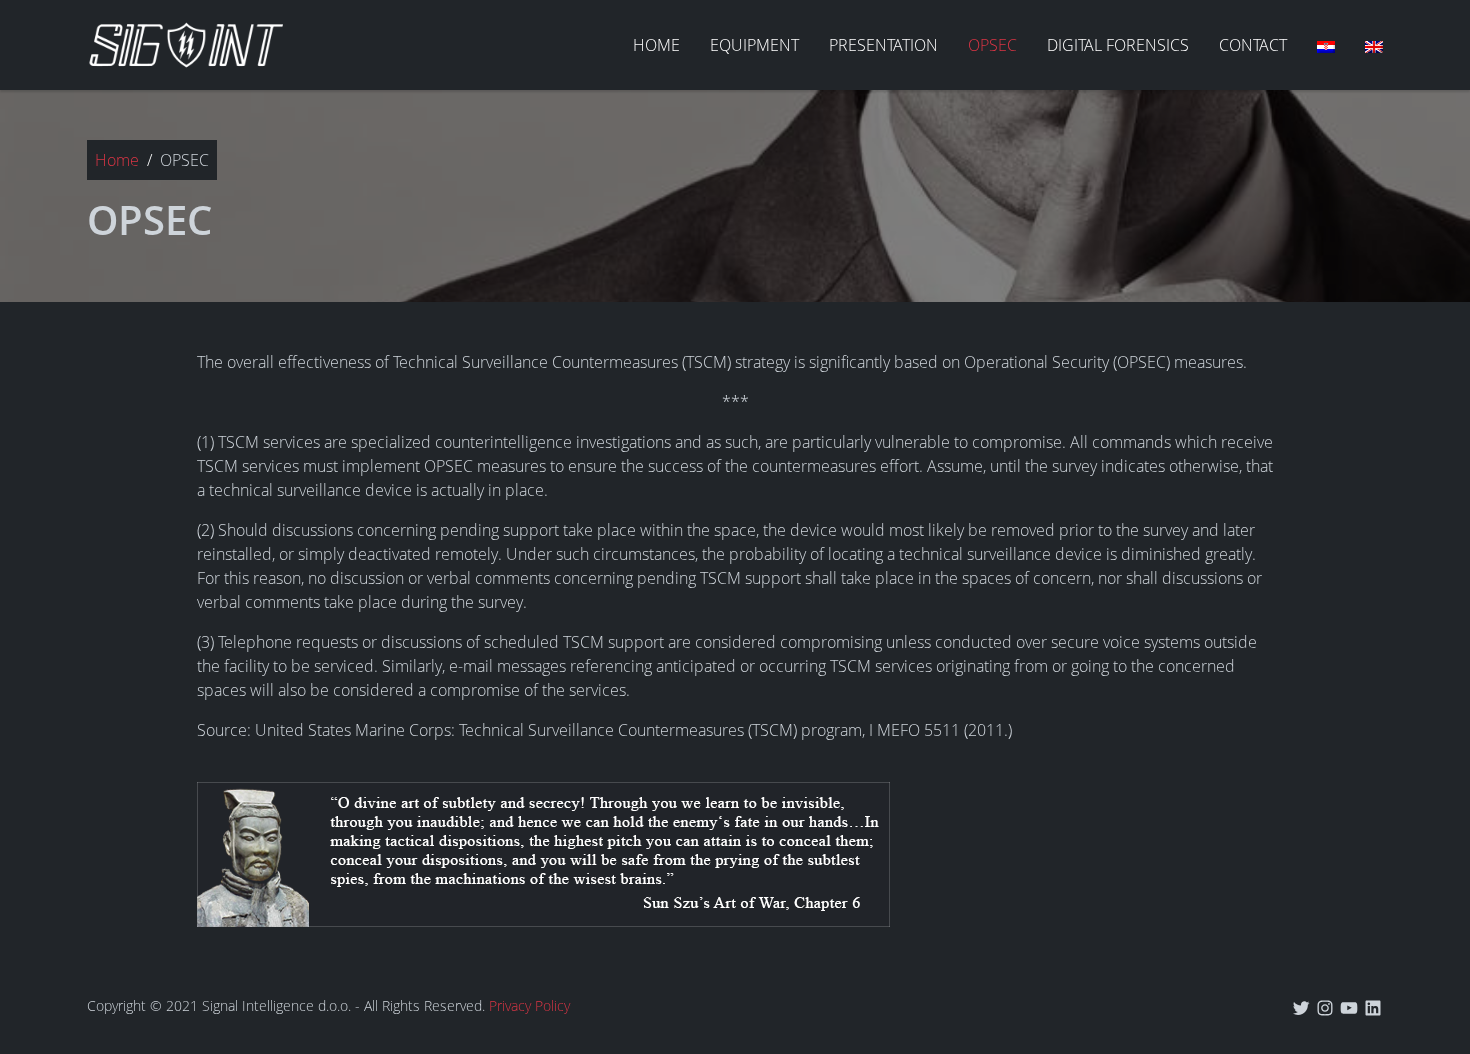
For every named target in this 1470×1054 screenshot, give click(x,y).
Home (117, 160)
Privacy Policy (529, 1005)
